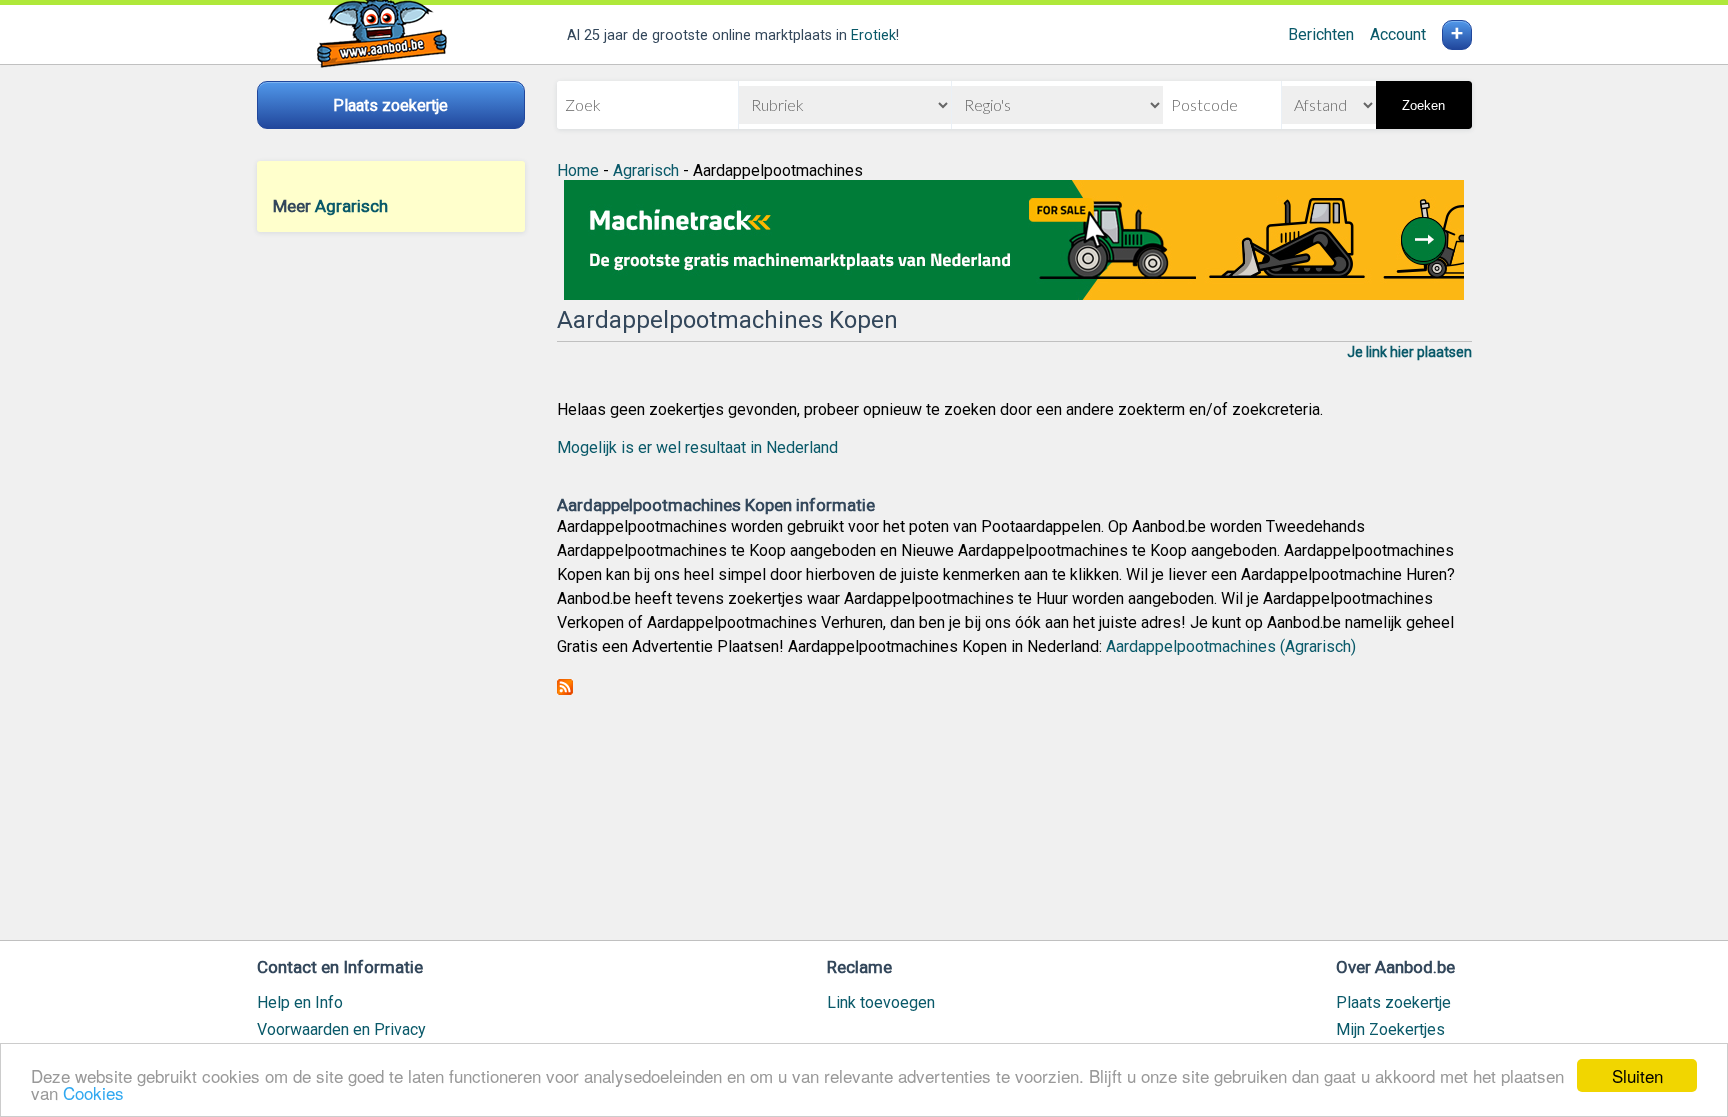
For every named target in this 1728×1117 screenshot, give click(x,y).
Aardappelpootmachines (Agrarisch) (1231, 646)
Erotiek (873, 35)
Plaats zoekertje (1393, 1002)
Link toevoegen (881, 1002)
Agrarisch (351, 206)
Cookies (93, 1092)
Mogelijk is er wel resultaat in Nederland (697, 447)
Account (1398, 34)
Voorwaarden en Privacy (341, 1029)
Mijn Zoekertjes (1390, 1029)
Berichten (1321, 34)
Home (578, 170)
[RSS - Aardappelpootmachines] (565, 689)
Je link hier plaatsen (1409, 352)
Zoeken (1423, 105)
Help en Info (300, 1002)
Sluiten (1637, 1075)
